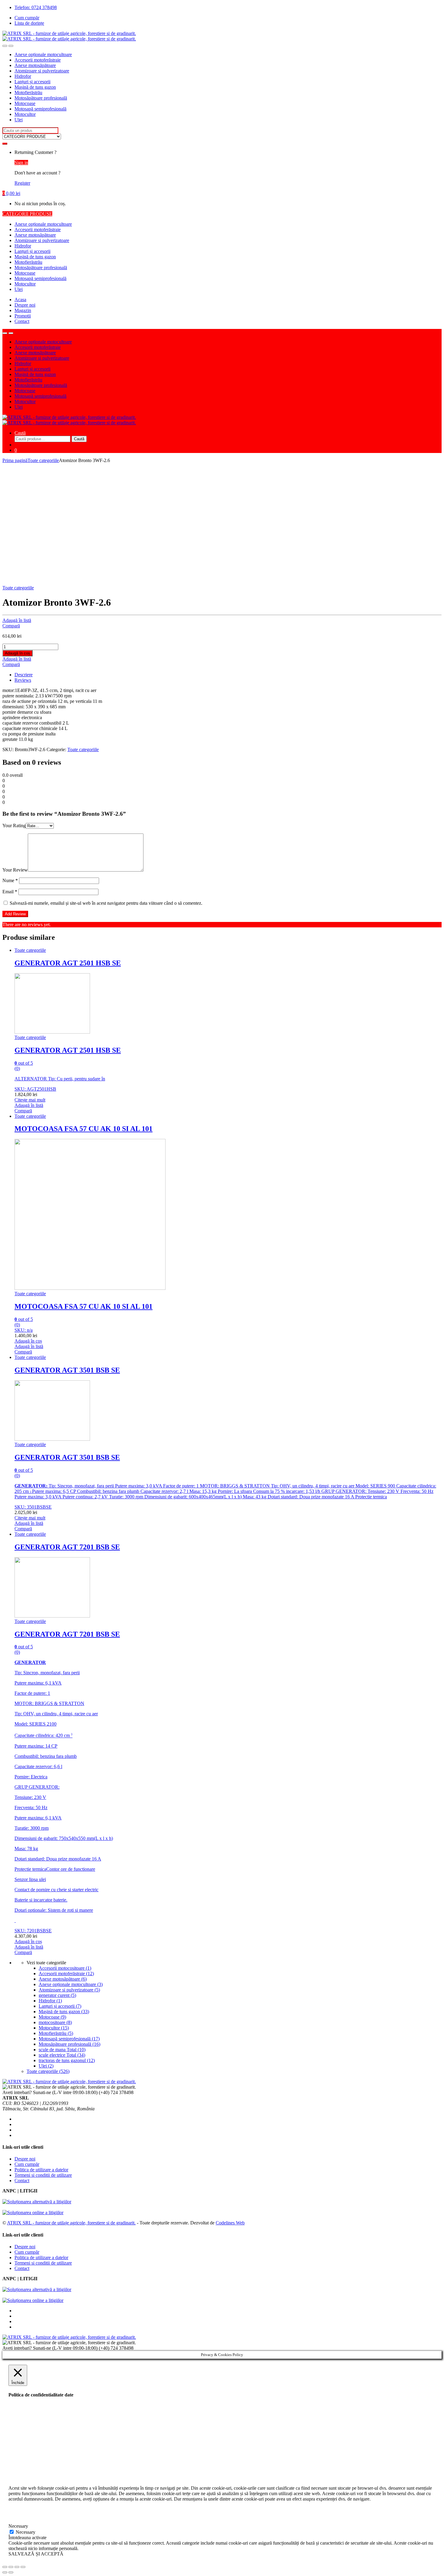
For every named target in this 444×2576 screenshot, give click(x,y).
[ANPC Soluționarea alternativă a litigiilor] (37, 2202)
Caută (20, 433)
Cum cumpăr (27, 18)
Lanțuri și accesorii (32, 82)
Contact (22, 321)
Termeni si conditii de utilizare (43, 2175)
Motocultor (25, 114)
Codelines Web (230, 2223)
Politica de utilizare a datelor (41, 2170)
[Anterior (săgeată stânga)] (5, 2572)
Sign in (21, 163)
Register (22, 183)
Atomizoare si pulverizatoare (42, 71)
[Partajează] (11, 2567)
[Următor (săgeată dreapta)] (11, 2572)
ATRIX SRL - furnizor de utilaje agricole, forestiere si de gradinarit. (71, 2223)
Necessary (26, 2532)
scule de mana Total (62, 2050)
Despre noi (25, 305)
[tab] (228, 675)
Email (10, 892)
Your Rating (14, 826)
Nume (10, 880)
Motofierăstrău (28, 92)
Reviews (23, 680)
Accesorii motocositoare (65, 1968)
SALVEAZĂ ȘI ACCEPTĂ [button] (36, 2554)
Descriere (24, 675)
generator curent (57, 1995)
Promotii (23, 316)
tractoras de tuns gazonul (67, 2060)
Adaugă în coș (18, 653)
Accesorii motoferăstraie (38, 60)
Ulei (19, 120)
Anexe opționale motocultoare (43, 54)
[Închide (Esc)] (5, 2567)
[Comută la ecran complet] (17, 2567)
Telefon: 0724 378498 (36, 7)
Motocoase (25, 103)
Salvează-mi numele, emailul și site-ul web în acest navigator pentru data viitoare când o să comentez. (106, 903)
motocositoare (55, 2022)
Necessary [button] (18, 2526)
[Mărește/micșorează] (23, 2567)
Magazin (23, 310)
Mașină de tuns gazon (35, 87)
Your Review (15, 870)
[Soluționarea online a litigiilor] (33, 2213)
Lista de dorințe (29, 23)
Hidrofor (23, 76)
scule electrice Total (62, 2055)
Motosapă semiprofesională (40, 109)
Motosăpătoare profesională (41, 98)
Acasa (20, 300)
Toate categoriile (43, 460)
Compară (11, 626)
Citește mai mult (30, 1100)
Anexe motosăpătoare (35, 65)
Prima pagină (15, 460)
